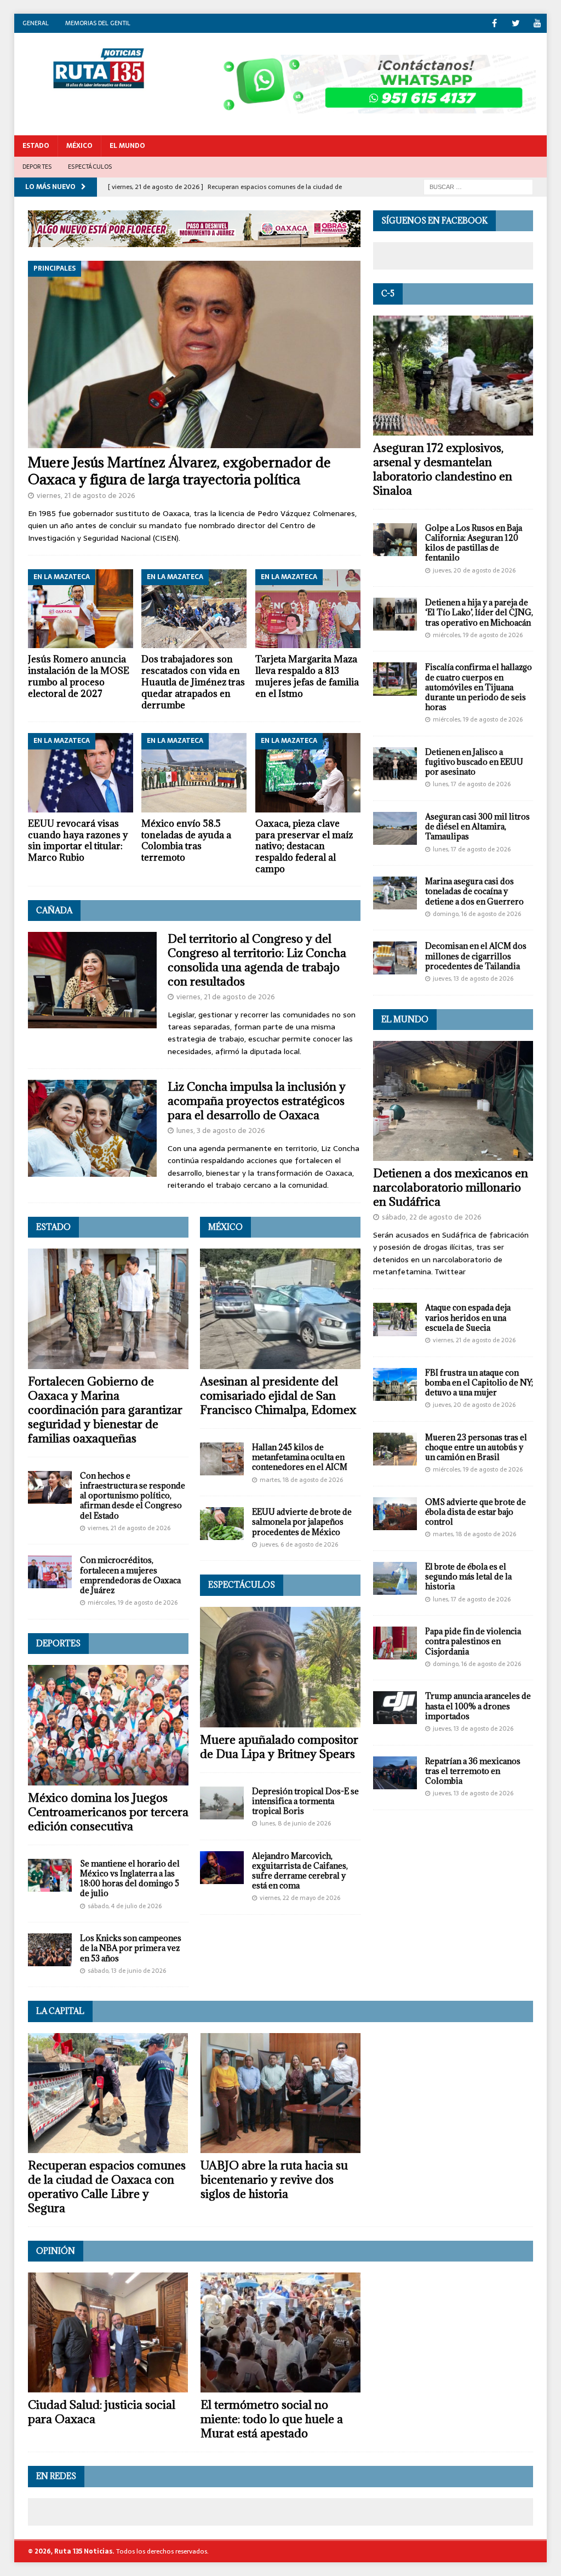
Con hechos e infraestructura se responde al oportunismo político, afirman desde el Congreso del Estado (133, 1496)
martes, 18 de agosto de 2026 (301, 1480)
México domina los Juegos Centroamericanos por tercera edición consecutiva (108, 1812)
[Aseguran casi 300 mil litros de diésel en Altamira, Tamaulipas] (395, 828)
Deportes (37, 167)
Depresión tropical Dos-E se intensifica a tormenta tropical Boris (305, 1801)
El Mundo (127, 146)
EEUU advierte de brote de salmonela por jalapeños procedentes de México (302, 1522)
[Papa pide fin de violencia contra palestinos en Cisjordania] (395, 1643)
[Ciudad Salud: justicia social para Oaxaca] (108, 2332)
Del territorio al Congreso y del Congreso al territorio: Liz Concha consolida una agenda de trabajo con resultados (257, 960)
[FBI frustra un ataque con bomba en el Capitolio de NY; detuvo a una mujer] (395, 1384)
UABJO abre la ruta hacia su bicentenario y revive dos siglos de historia (274, 2180)
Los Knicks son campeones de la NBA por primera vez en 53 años (131, 1948)
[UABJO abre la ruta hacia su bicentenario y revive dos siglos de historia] (280, 2093)
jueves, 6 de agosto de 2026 (299, 1544)
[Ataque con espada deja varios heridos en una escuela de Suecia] (395, 1319)
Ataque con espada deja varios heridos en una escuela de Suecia (468, 1317)
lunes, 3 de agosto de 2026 (221, 1130)
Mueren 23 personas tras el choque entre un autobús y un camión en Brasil (476, 1447)
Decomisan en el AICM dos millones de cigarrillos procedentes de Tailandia (476, 956)
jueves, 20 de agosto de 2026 (474, 570)
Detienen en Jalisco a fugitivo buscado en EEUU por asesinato (474, 762)
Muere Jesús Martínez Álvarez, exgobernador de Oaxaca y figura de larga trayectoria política (179, 471)
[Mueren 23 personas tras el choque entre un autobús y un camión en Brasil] (395, 1449)
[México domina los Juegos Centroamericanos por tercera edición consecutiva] (108, 1725)
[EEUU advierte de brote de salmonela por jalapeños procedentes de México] (222, 1524)
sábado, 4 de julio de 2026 (125, 1906)
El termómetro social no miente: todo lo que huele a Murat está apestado (272, 2419)
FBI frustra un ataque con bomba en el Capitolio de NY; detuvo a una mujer (479, 1383)
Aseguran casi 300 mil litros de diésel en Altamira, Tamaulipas (477, 826)
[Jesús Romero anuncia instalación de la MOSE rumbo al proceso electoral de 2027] (81, 609)
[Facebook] (494, 23)
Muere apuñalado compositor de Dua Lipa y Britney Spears (279, 1747)
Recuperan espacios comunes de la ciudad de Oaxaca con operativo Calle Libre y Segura (107, 2187)
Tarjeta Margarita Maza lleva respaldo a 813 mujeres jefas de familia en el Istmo (307, 676)
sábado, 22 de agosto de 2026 (432, 1217)
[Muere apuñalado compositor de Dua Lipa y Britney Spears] (280, 1667)
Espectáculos (90, 167)
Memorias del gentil (98, 23)
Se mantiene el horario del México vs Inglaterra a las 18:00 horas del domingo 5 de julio (130, 1879)
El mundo (405, 1019)
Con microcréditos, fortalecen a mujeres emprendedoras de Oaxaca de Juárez (130, 1575)
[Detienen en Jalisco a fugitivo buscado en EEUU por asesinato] (395, 764)
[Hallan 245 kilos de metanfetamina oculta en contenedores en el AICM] (222, 1459)
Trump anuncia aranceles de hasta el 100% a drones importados (478, 1706)
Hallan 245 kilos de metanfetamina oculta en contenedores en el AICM (300, 1457)
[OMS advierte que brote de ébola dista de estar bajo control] (395, 1514)
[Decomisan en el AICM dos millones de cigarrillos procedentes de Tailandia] (395, 958)
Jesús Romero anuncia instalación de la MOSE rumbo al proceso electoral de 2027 (79, 676)
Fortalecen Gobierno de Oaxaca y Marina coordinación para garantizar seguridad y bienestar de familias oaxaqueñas (105, 1410)
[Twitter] (516, 23)
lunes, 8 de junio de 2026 (295, 1823)
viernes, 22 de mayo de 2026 (300, 1898)
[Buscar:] (478, 186)
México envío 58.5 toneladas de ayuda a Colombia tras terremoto (186, 840)
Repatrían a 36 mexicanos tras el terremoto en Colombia (473, 1771)
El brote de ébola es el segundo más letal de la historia (468, 1576)
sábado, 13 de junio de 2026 (127, 1971)
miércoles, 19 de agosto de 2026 (133, 1602)
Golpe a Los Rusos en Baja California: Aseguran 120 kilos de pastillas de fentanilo (474, 543)
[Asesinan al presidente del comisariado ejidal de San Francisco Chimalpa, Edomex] (280, 1309)
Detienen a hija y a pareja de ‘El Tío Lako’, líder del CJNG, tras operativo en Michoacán (479, 612)
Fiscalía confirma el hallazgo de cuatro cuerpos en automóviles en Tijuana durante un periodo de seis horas (479, 687)
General (36, 23)
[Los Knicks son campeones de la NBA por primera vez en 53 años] (50, 1950)
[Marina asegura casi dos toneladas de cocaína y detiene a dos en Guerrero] (395, 893)
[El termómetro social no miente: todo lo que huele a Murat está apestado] (280, 2332)
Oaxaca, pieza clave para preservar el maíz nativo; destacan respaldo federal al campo (304, 846)
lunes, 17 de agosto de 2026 (472, 784)
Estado (36, 146)
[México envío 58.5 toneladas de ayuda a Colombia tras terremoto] (194, 772)
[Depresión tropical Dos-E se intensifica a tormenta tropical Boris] (222, 1803)
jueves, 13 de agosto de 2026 (473, 978)
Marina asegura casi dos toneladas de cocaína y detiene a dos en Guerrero (474, 891)
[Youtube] (537, 23)
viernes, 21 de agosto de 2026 (86, 496)
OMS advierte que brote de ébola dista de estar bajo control (476, 1512)
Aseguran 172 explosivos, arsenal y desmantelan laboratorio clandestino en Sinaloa (443, 469)
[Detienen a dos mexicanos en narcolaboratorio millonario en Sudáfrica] (453, 1101)
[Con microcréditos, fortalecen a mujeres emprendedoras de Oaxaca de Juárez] (50, 1572)
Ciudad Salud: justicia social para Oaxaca (102, 2412)
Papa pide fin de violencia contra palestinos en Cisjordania (473, 1641)
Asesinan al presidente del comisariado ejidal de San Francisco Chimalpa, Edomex (278, 1396)
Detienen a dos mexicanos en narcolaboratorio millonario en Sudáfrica (451, 1187)
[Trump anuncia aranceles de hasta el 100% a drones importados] (395, 1708)
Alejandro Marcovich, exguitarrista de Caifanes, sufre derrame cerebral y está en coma (300, 1871)
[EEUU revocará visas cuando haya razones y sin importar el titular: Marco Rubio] (81, 772)
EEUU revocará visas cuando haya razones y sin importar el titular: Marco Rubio (78, 840)
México (79, 146)
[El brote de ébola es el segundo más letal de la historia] (395, 1578)
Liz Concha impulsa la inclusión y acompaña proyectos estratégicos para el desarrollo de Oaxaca (257, 1101)
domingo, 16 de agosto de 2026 (477, 914)
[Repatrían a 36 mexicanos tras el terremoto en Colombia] (395, 1773)
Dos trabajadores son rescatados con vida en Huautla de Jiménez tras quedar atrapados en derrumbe (193, 682)
